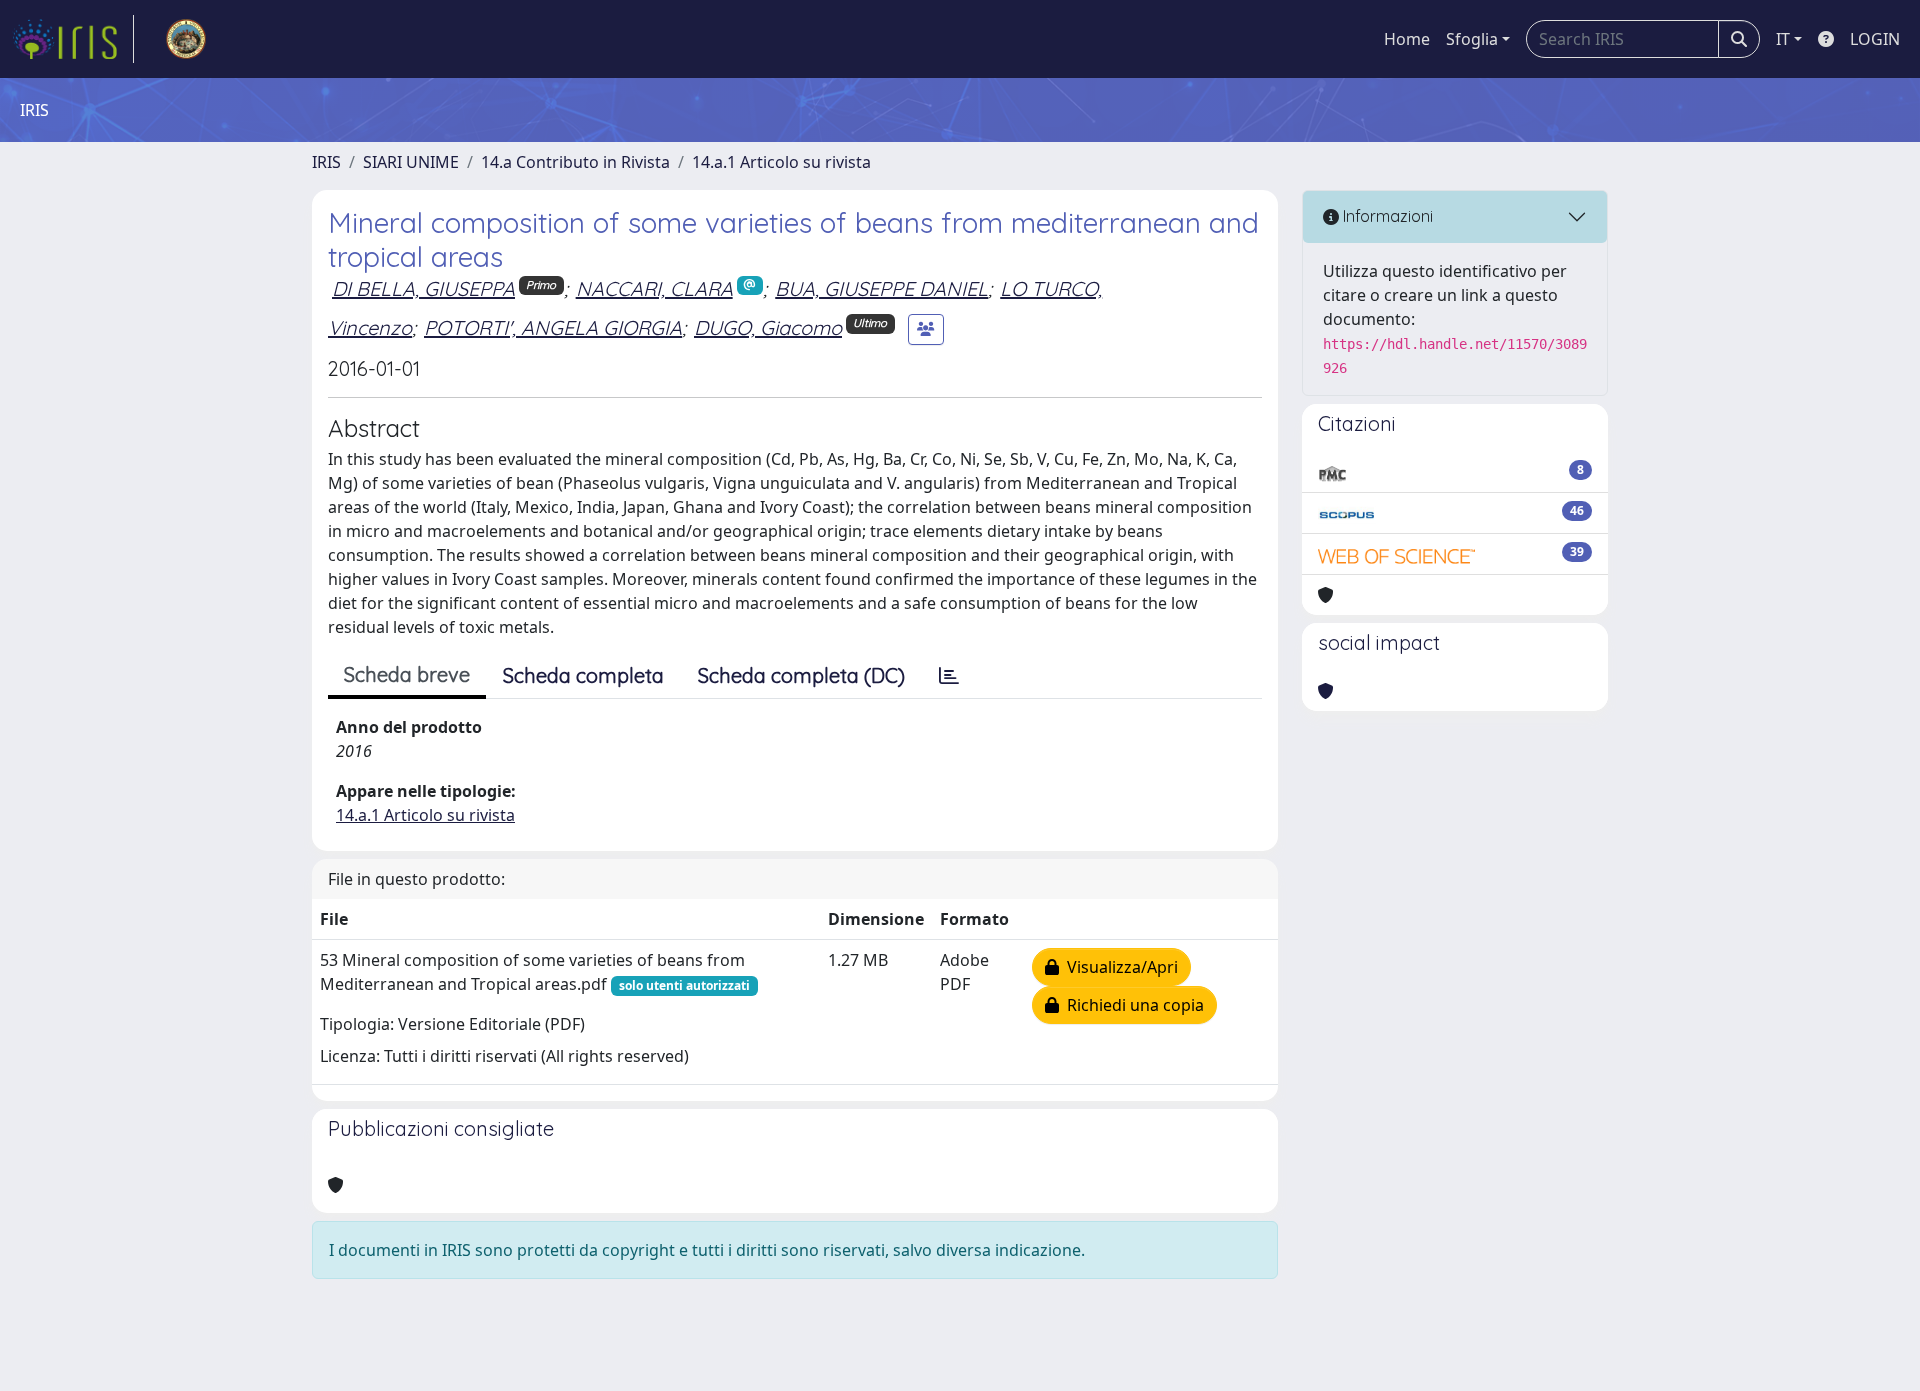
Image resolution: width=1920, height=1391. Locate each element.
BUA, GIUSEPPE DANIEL (881, 288)
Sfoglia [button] (1472, 39)
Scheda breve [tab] (407, 674)
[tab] (949, 676)
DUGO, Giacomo (768, 327)
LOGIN (1875, 39)
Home (1407, 39)
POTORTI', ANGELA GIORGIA (553, 327)
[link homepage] (73, 39)
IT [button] (1783, 39)
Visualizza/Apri (1118, 967)
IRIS (326, 162)
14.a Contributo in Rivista (575, 162)
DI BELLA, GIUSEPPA (423, 288)
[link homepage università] (186, 39)
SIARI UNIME (411, 162)
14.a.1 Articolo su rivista (781, 162)
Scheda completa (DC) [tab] (801, 675)
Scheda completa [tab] (583, 675)
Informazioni (1386, 216)
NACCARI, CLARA (654, 288)
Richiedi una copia (1131, 1005)
